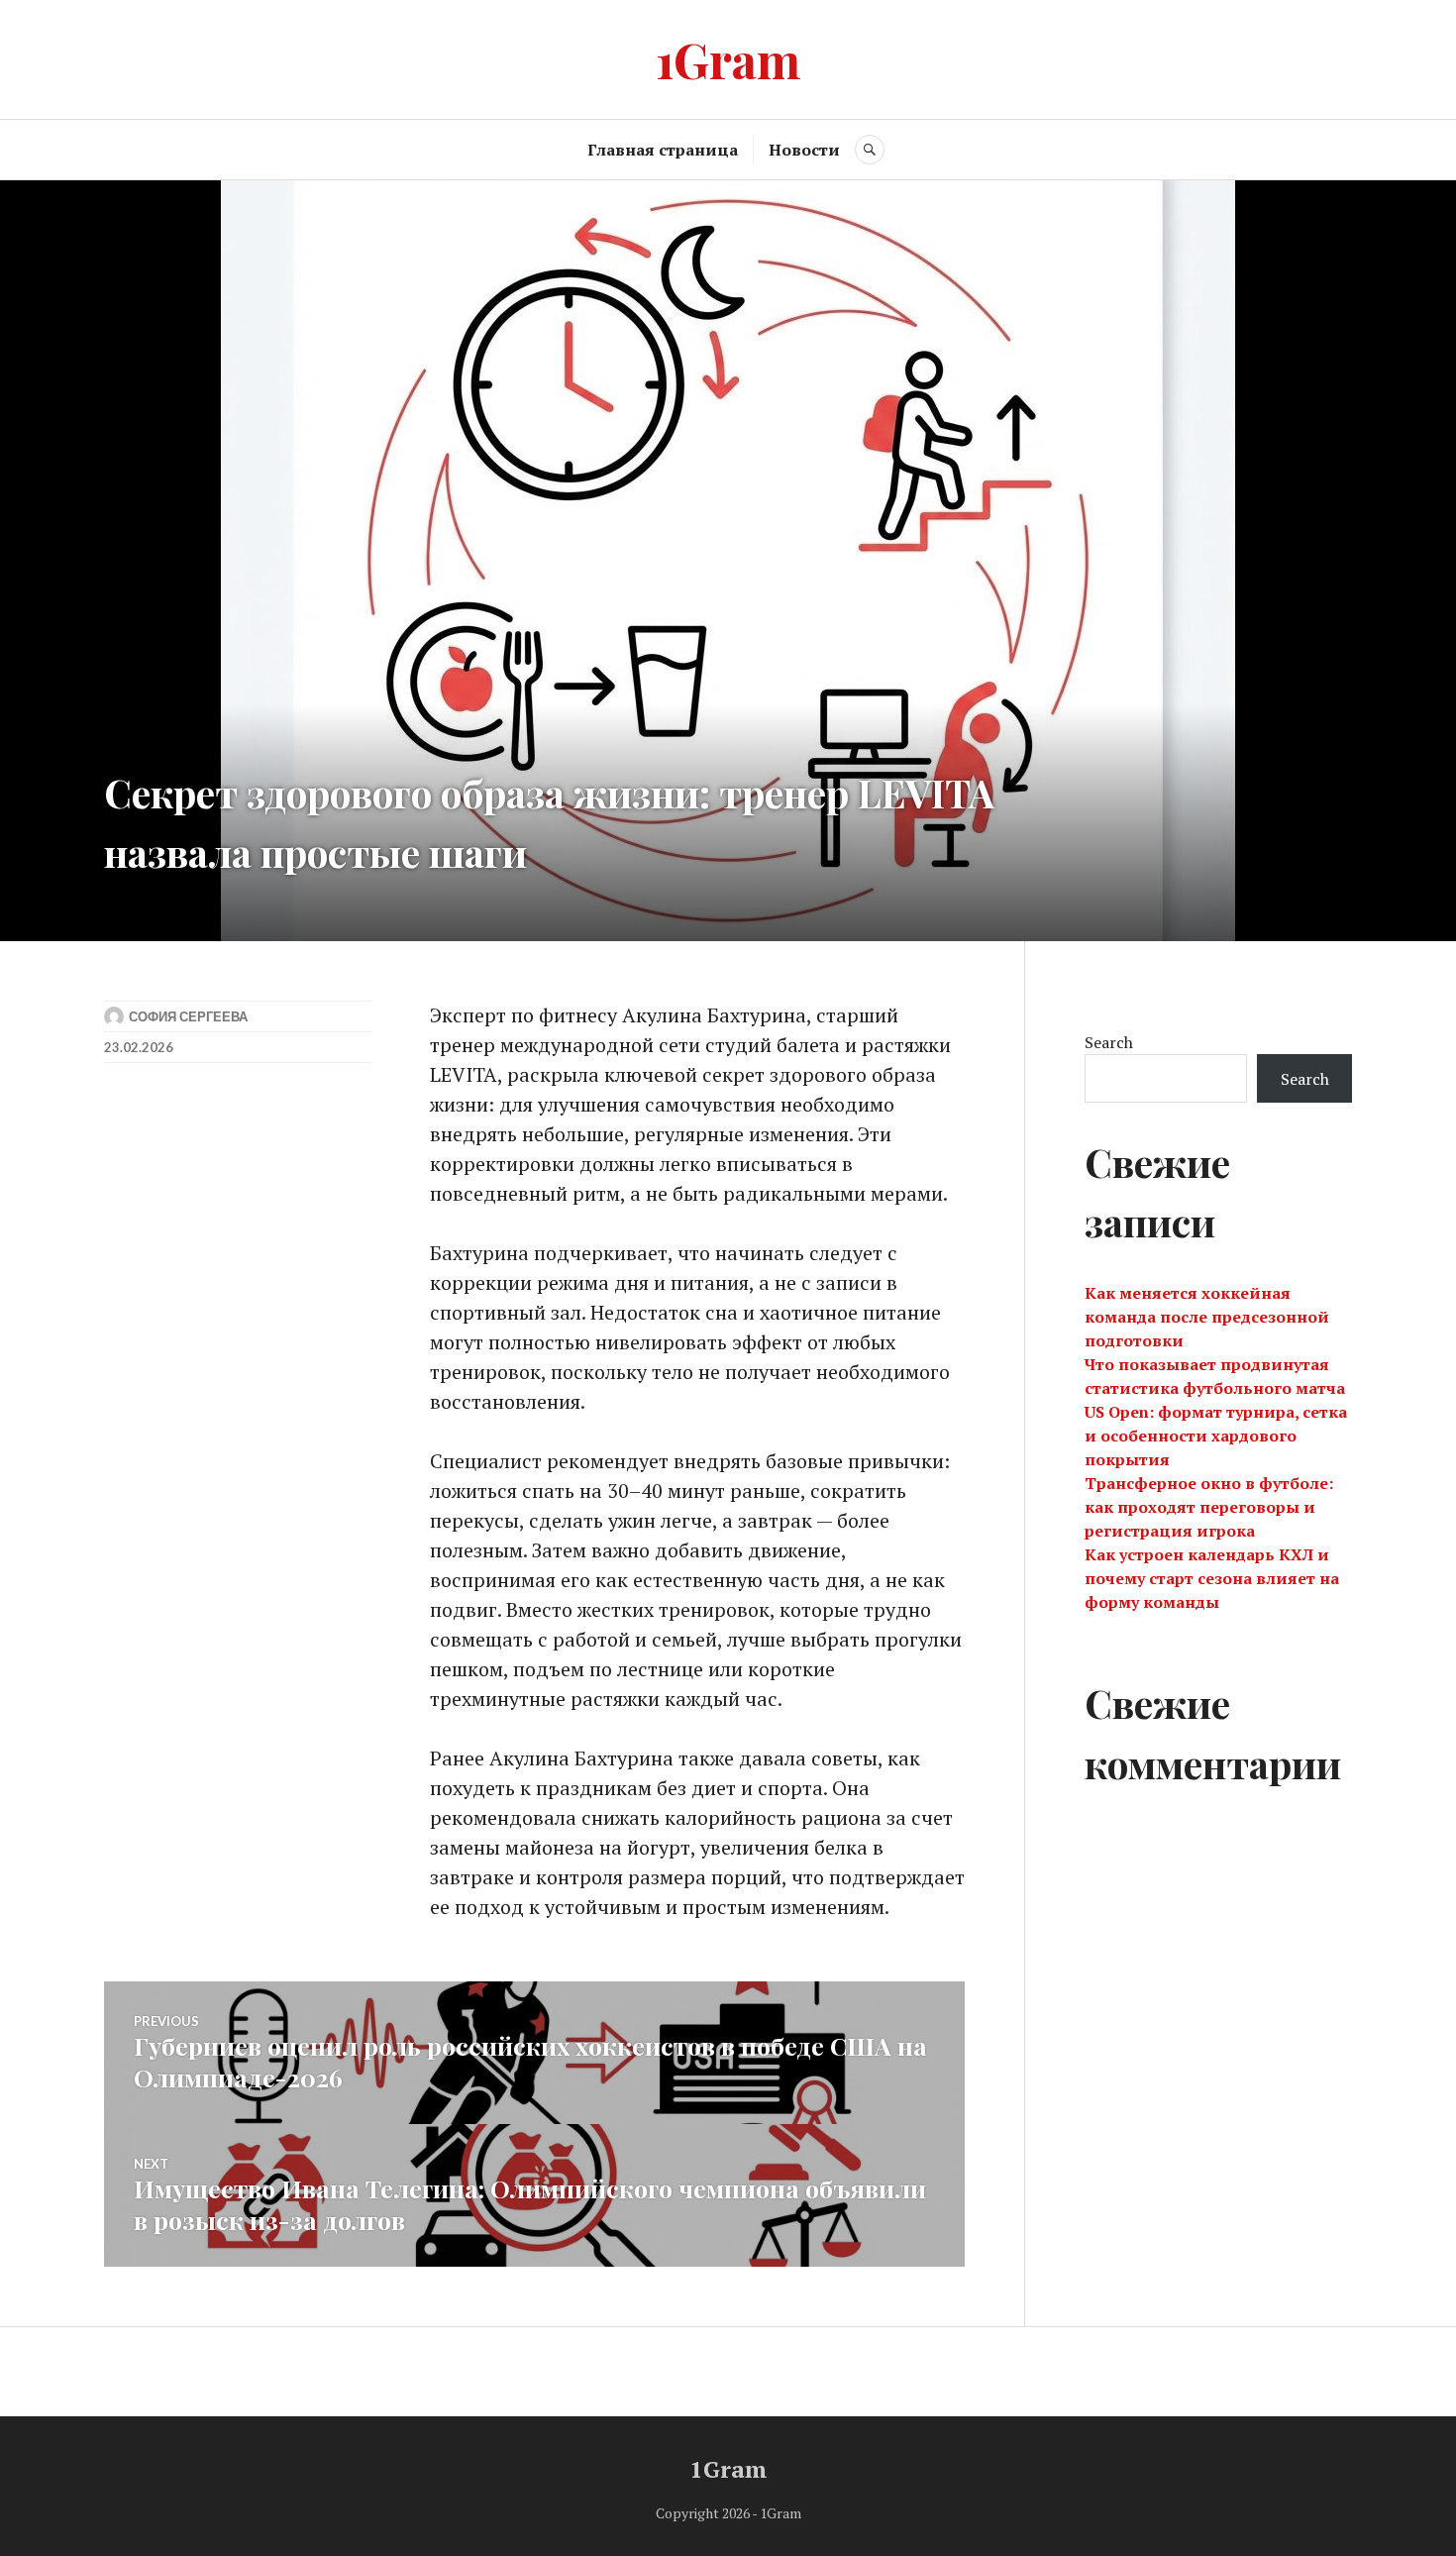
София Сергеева (188, 1016)
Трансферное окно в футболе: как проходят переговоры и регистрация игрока (1209, 1507)
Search (1109, 1042)
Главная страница (663, 150)
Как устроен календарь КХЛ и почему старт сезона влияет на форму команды (1212, 1578)
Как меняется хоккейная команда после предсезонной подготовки (1207, 1317)
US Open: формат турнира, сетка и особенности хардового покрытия (1216, 1436)
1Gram (728, 59)
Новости (804, 150)
